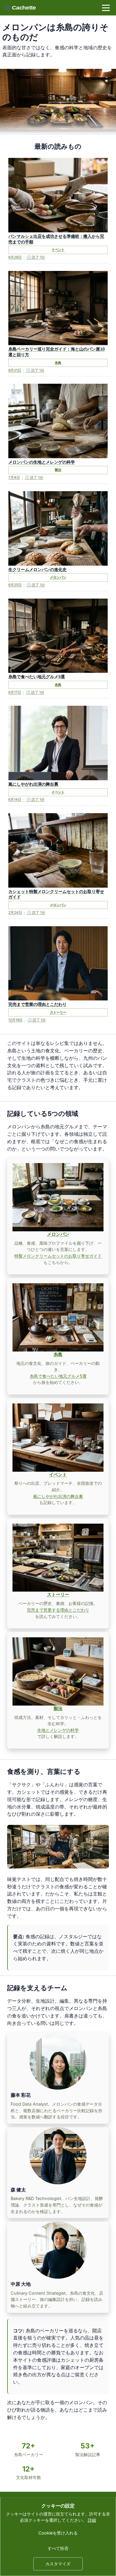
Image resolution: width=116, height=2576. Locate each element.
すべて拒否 (58, 2548)
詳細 (92, 2520)
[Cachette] (24, 8)
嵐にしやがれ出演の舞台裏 (58, 1496)
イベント (58, 1474)
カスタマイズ (58, 2564)
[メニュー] (106, 8)
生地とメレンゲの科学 (58, 1730)
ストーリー (58, 1594)
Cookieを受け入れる (58, 2533)
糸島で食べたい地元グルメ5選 (58, 1376)
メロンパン (58, 1234)
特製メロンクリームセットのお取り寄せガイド (58, 1256)
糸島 (58, 1354)
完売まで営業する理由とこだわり (58, 1610)
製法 (58, 1708)
